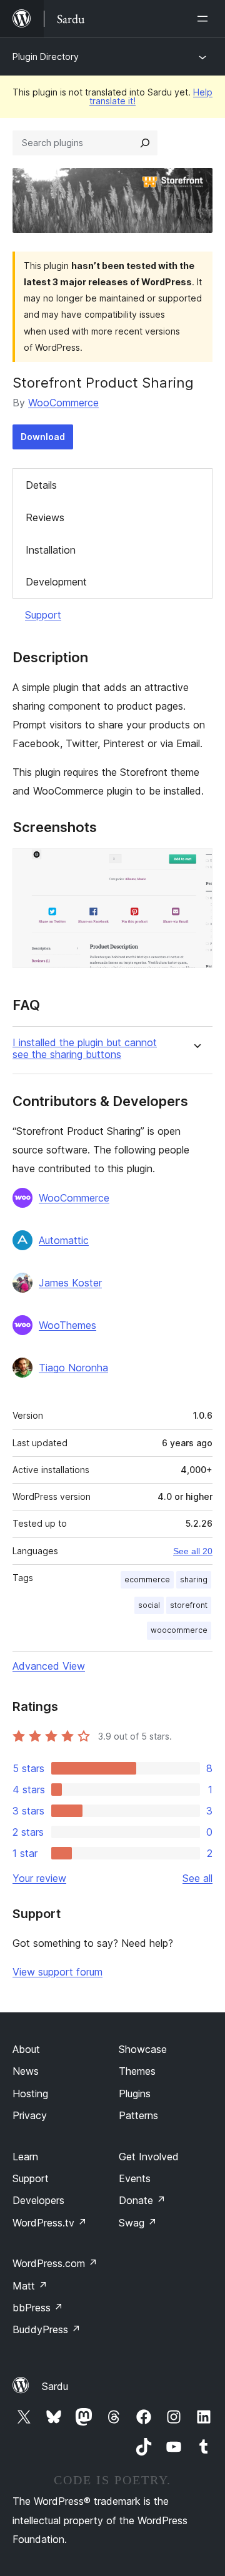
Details (41, 485)
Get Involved (149, 2157)
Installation (51, 550)
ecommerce (147, 1579)
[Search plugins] (145, 143)
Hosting (30, 2094)
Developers (38, 2200)
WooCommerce (63, 403)
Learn (25, 2157)
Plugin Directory (46, 56)
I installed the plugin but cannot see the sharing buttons (85, 1049)
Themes (137, 2071)
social (149, 1605)
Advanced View (49, 1666)
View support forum (57, 1972)
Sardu (55, 2386)
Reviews (45, 517)
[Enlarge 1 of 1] (196, 865)
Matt (30, 2286)
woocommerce (179, 1630)
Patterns (138, 2115)
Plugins (135, 2094)
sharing (194, 1579)
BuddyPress (47, 2329)
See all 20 (193, 1551)
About (26, 2049)
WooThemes (67, 1325)
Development (56, 582)
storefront (189, 1605)
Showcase (143, 2049)
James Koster (70, 1283)
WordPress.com (55, 2263)
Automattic (64, 1240)
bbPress (38, 2308)
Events (135, 2178)
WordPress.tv (50, 2223)
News (26, 2071)
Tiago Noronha (73, 1368)
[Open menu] (205, 19)
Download (43, 437)
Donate (142, 2200)
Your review (39, 1878)
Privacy (30, 2115)
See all (197, 1878)
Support (43, 615)
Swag (138, 2223)
